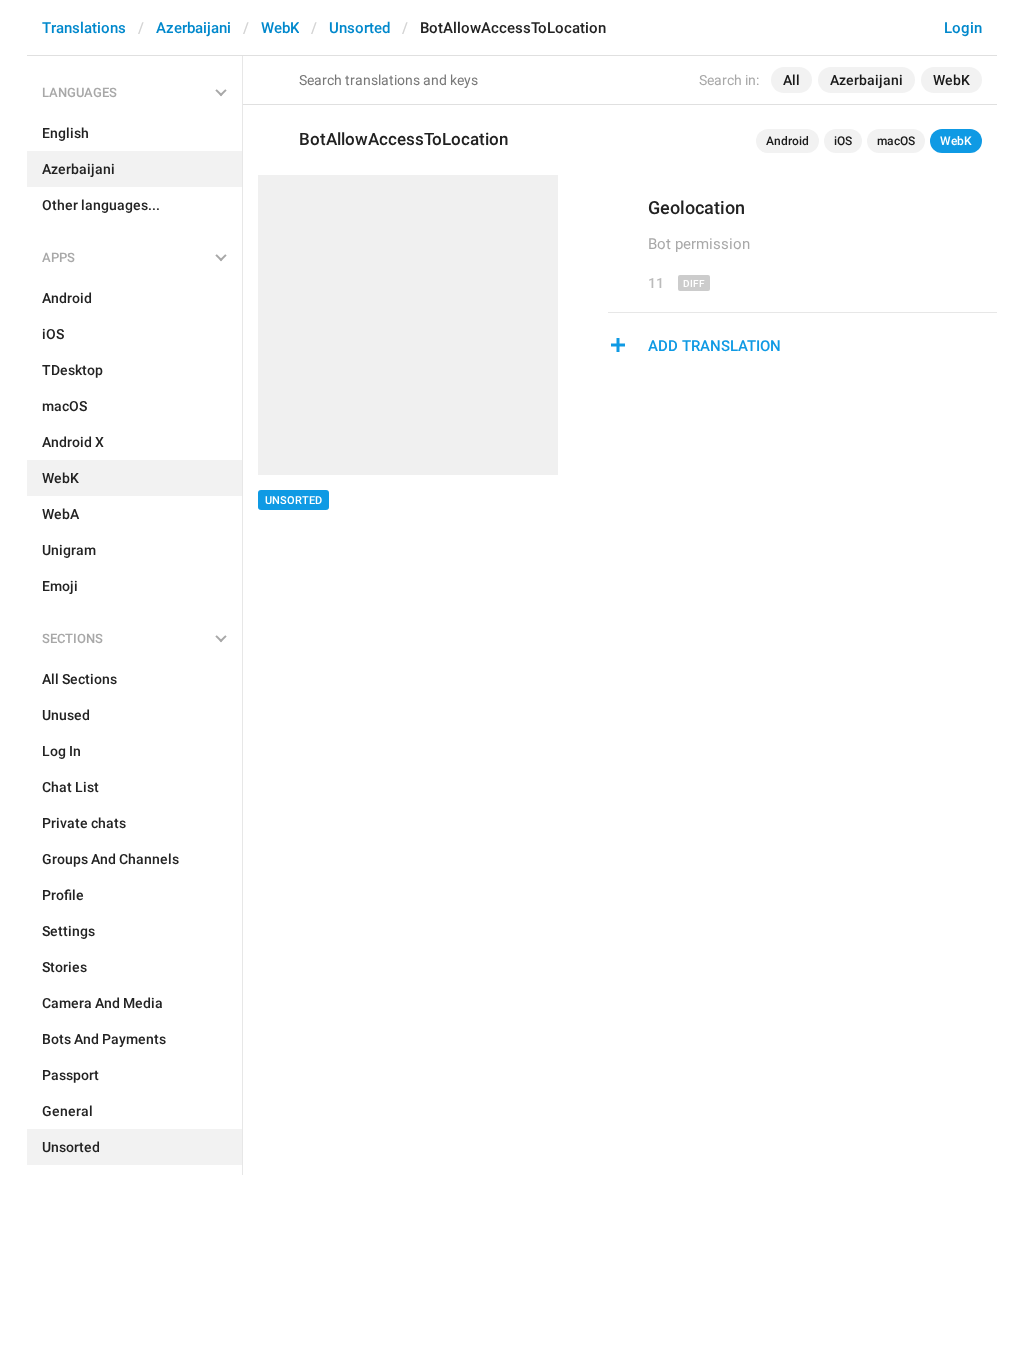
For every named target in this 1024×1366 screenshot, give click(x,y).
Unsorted (359, 28)
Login (963, 28)
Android (787, 141)
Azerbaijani (193, 28)
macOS (896, 141)
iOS (843, 141)
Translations (84, 28)
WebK (280, 28)
